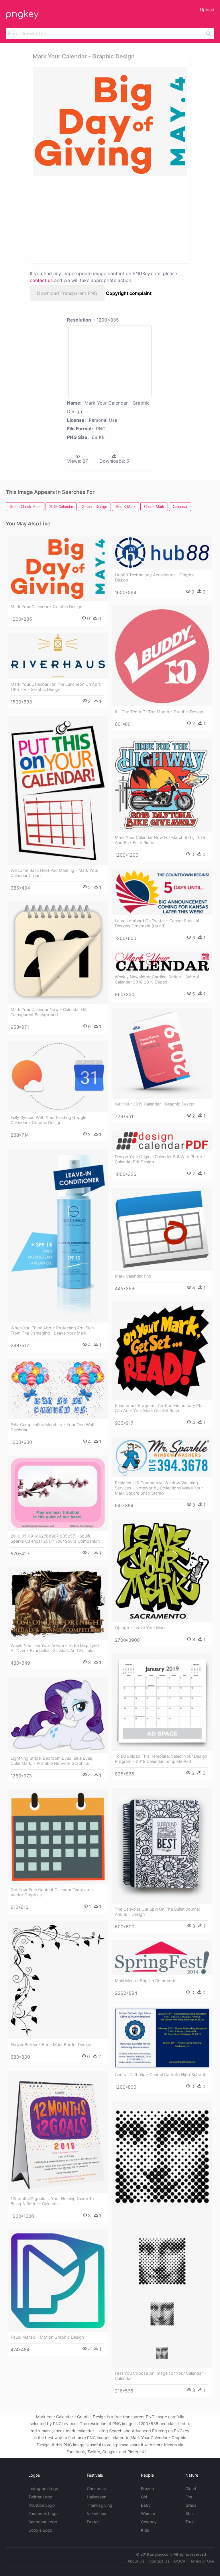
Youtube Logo (42, 2505)
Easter (93, 2522)
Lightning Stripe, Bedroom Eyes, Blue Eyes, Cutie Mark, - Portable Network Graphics (52, 1761)
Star (189, 2513)
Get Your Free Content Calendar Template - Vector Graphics (52, 1892)
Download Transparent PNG (67, 293)
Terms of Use (202, 2561)
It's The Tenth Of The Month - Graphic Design (159, 712)
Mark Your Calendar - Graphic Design (46, 607)
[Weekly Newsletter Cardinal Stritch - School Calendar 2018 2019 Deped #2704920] (162, 962)
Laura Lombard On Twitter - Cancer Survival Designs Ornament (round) (157, 923)
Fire (189, 2497)
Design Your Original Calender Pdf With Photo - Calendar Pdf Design (160, 1159)
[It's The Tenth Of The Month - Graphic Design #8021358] (162, 656)
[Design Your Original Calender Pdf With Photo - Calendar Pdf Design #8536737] (162, 1141)
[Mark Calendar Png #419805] (162, 1229)
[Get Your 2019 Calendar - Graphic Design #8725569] (162, 1054)
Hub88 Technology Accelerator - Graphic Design (155, 577)
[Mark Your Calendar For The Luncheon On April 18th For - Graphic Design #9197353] (58, 656)
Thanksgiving (100, 2505)
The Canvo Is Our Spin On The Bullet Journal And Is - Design (157, 1912)
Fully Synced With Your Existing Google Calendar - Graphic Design (48, 1120)
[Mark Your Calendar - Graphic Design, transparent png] (110, 122)
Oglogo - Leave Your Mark (140, 1628)
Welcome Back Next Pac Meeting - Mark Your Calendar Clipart (54, 873)
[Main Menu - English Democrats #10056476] (162, 1958)
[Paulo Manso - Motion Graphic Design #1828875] (58, 2281)
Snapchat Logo (43, 2522)
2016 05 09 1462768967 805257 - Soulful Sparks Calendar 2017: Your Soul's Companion (55, 1539)
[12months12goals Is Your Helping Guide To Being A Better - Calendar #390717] (58, 2132)
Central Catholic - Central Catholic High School (160, 2075)
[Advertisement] (84, 219)
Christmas (96, 2489)
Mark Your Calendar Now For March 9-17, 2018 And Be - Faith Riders (160, 840)
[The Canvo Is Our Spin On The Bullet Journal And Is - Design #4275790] (162, 1846)
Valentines (97, 2513)
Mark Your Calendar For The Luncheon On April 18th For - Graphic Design (56, 687)
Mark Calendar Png (133, 1276)
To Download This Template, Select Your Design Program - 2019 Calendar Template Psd (161, 1759)
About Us (136, 2561)
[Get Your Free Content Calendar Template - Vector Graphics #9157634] (58, 1837)
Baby (146, 2505)
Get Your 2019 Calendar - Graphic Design (155, 1104)
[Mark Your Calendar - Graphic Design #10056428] (58, 569)
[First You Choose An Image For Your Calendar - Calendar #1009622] (162, 2234)
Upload (207, 10)
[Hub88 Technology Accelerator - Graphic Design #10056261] (162, 553)
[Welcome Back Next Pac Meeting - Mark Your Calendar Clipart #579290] (58, 790)
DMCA (180, 2561)
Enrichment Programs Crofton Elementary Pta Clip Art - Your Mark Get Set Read (159, 1408)
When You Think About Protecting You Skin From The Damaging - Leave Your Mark (52, 1330)
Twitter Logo (40, 2497)
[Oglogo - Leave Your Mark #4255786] (162, 1571)
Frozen (147, 2489)
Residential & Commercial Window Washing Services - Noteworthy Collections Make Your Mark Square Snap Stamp (159, 1488)
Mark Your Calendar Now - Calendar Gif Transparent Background (49, 1012)
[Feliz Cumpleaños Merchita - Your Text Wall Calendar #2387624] (58, 1389)
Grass (191, 2505)
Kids (145, 2530)
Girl (144, 2497)
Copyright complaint (129, 293)
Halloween (97, 2497)
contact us (41, 280)
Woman (148, 2513)
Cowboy (149, 2522)
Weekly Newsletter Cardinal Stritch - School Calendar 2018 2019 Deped (157, 979)
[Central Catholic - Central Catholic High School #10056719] (162, 2038)
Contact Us (159, 2561)
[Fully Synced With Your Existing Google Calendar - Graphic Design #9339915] (58, 1076)
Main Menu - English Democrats (146, 1981)
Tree (189, 2522)
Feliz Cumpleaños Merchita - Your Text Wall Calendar (52, 1427)
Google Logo (40, 2530)
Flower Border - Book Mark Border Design (51, 2044)
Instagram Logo (43, 2489)
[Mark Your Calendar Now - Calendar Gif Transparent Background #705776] (58, 953)
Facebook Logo (43, 2513)
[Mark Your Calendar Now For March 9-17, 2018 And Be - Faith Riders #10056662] (162, 785)
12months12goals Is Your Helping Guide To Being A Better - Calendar (52, 2201)
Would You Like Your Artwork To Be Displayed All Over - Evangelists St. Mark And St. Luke (55, 1648)
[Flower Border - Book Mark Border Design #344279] (58, 1980)
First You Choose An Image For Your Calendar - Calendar (160, 2376)
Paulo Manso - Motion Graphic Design (47, 2337)
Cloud (191, 2489)
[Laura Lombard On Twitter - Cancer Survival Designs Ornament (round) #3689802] (162, 892)
